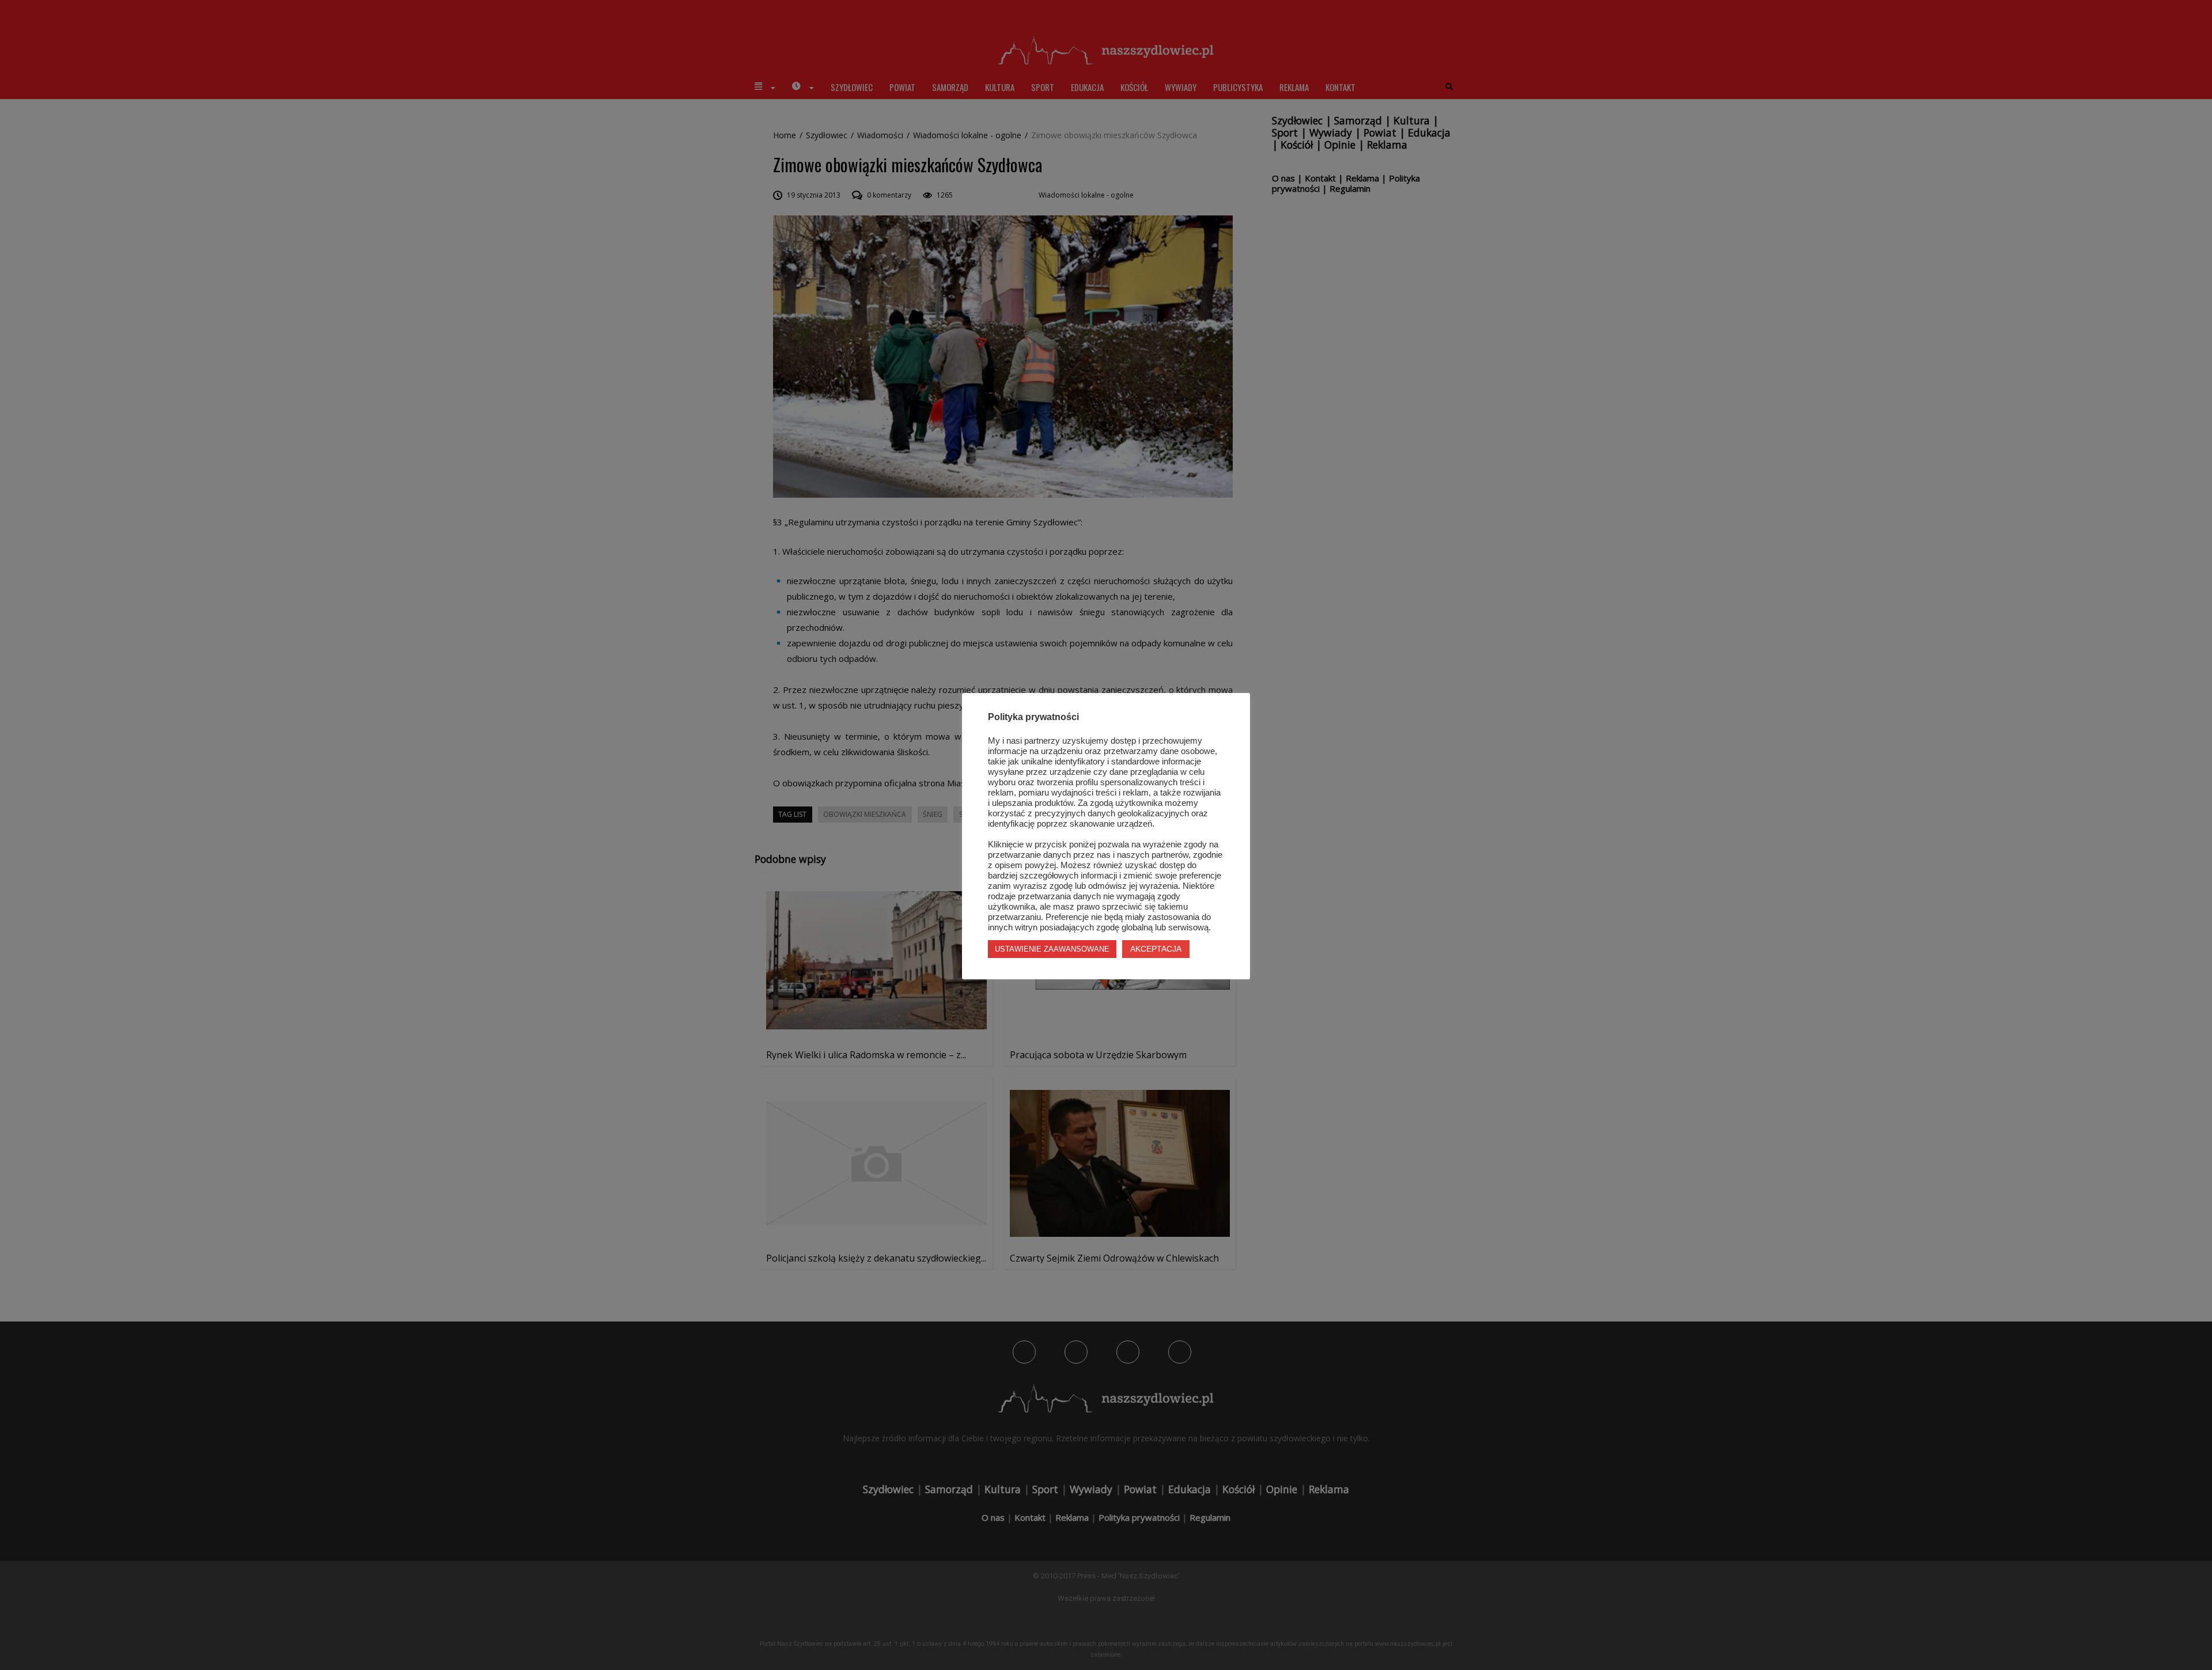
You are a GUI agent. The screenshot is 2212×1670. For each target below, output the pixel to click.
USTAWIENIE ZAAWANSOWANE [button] (1052, 949)
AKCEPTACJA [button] (1156, 949)
